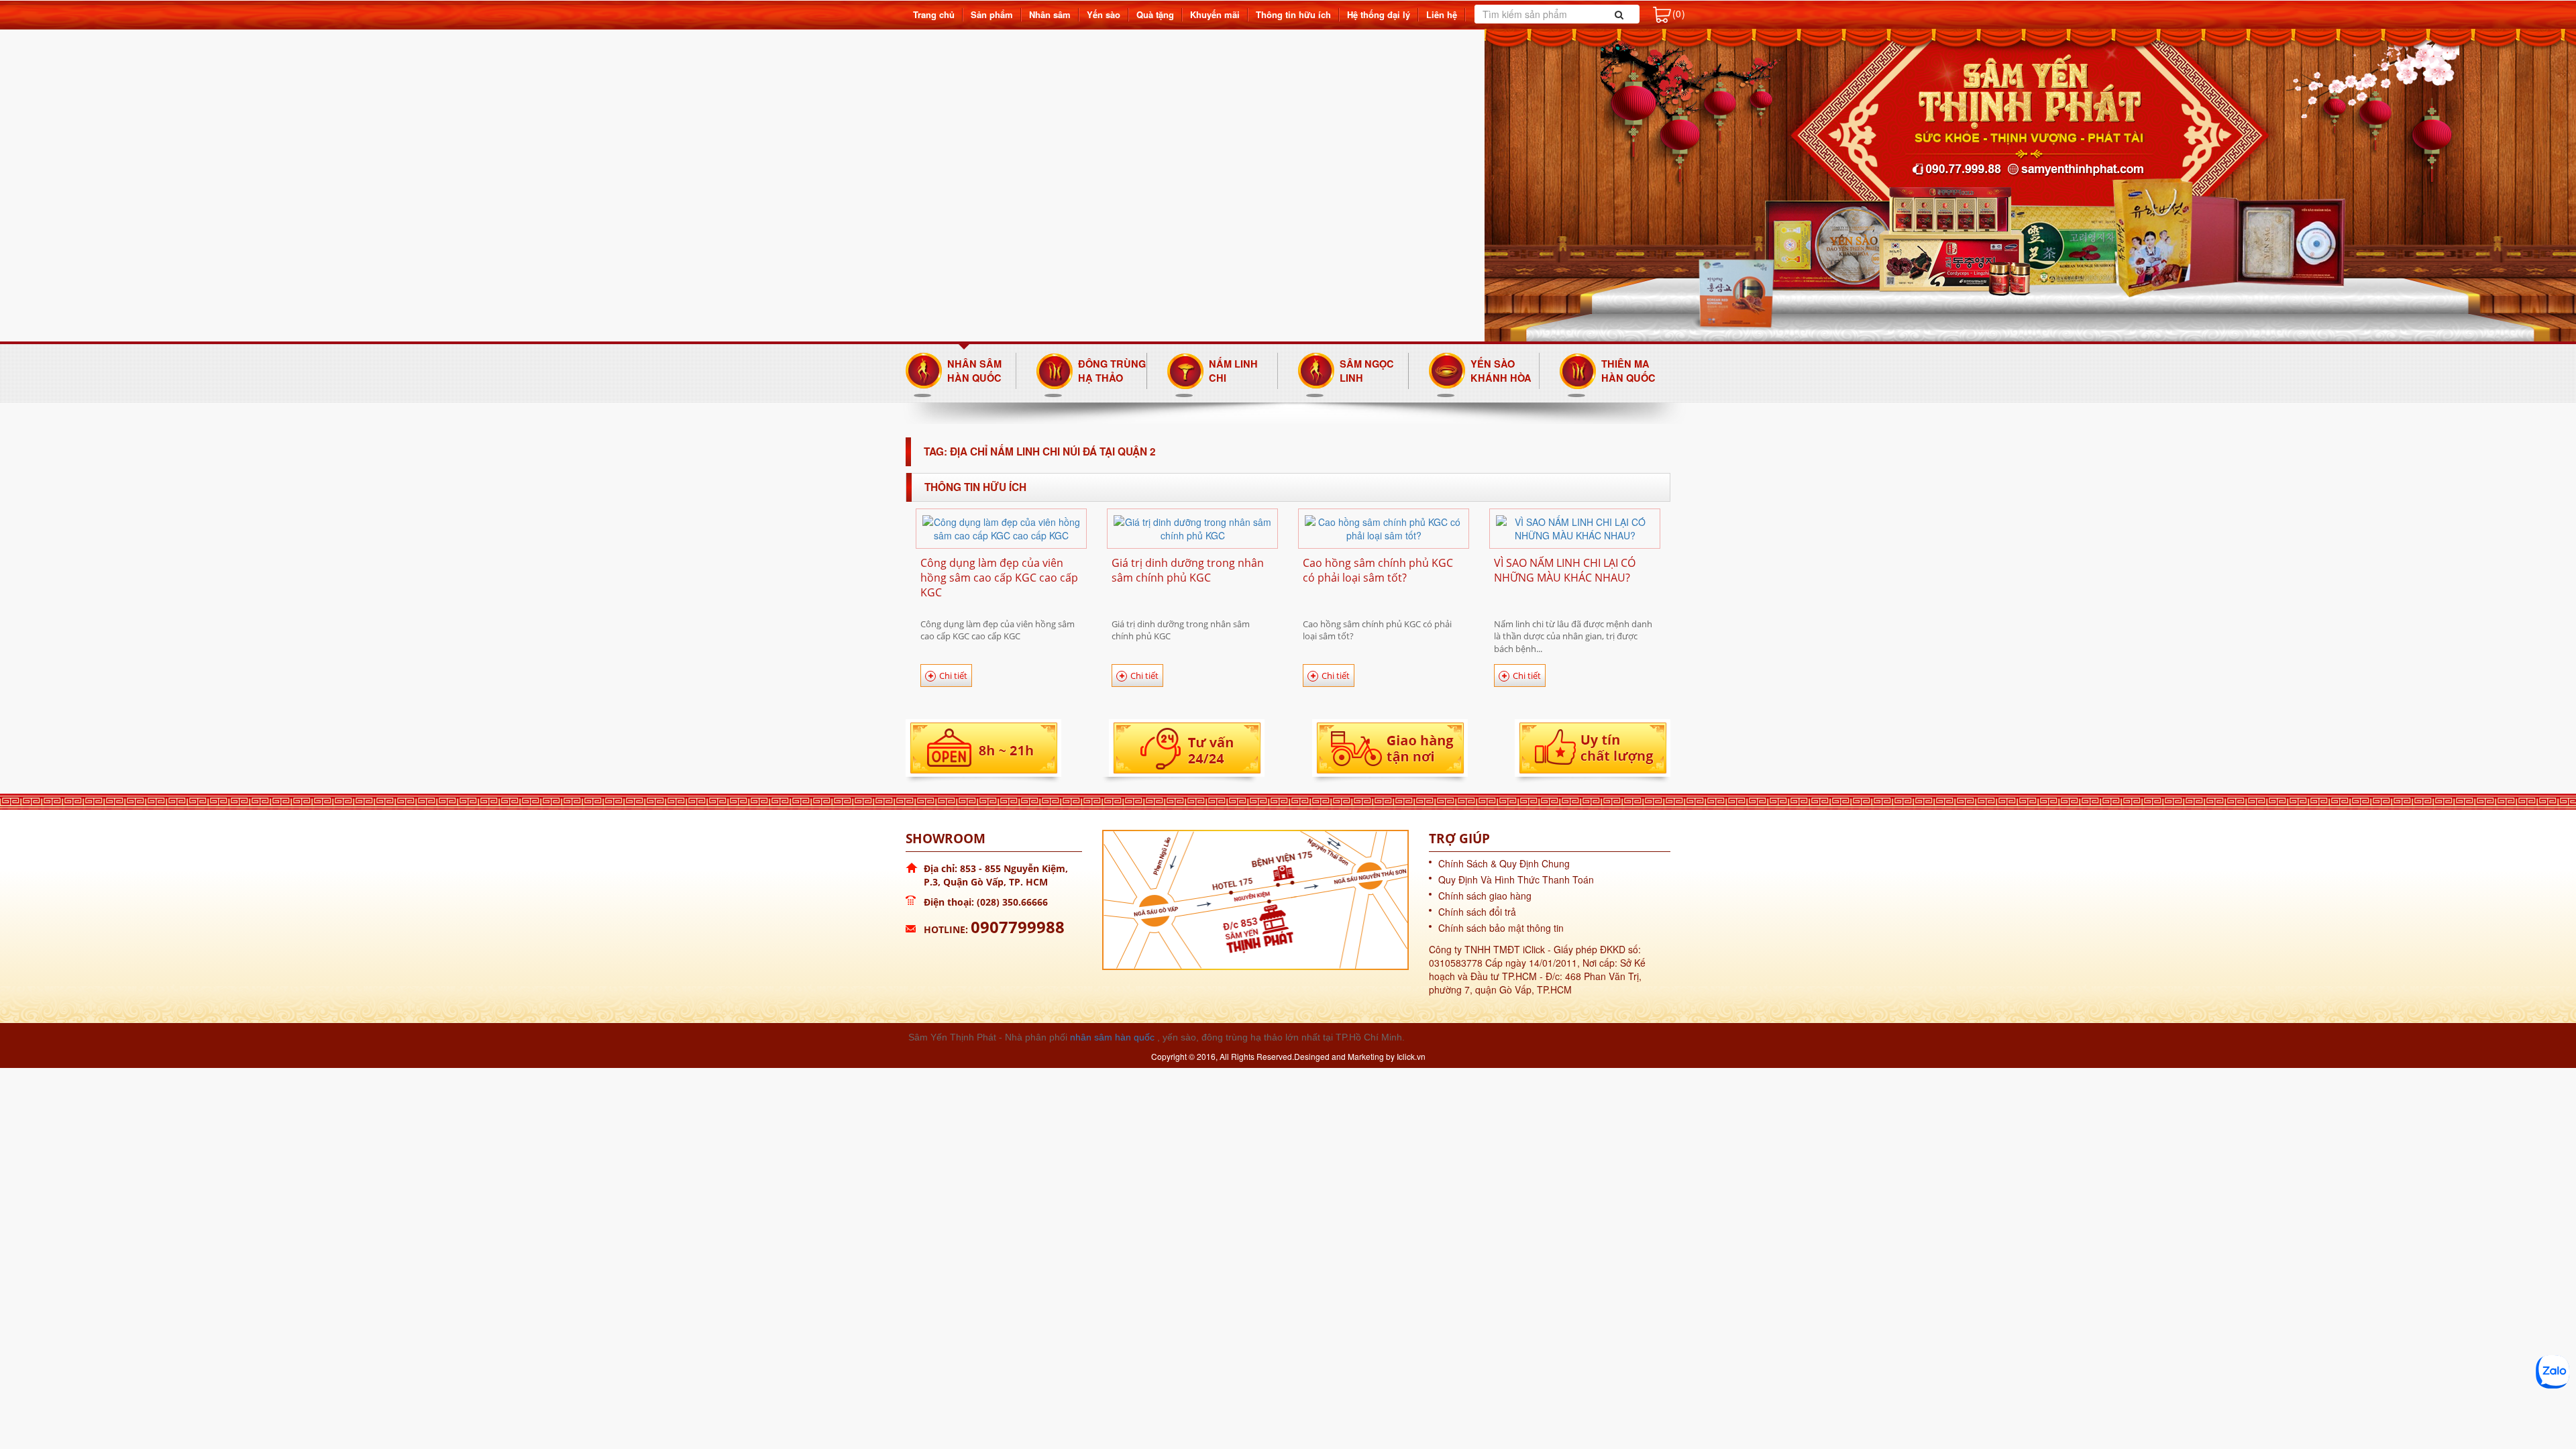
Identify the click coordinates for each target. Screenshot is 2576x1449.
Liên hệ (1442, 14)
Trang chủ (934, 14)
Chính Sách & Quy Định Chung (1504, 863)
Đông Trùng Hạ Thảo (1112, 371)
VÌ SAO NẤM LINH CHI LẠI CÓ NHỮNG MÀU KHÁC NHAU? (1565, 570)
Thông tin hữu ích (1293, 14)
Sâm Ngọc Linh (1367, 371)
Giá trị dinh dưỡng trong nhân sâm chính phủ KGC (1188, 570)
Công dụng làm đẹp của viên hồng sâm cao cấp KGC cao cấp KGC (999, 578)
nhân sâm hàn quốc (1112, 1037)
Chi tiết (953, 676)
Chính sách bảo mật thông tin (1501, 928)
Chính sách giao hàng (1485, 896)
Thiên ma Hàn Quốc (1628, 371)
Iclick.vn (1411, 1056)
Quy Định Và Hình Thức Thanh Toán (1516, 879)
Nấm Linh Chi (1233, 371)
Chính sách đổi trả (1477, 912)
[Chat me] (2553, 1372)
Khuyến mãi (1215, 14)
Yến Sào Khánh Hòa (1501, 371)
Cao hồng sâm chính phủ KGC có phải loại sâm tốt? (1378, 570)
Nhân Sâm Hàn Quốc (974, 371)
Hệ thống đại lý (1379, 14)
